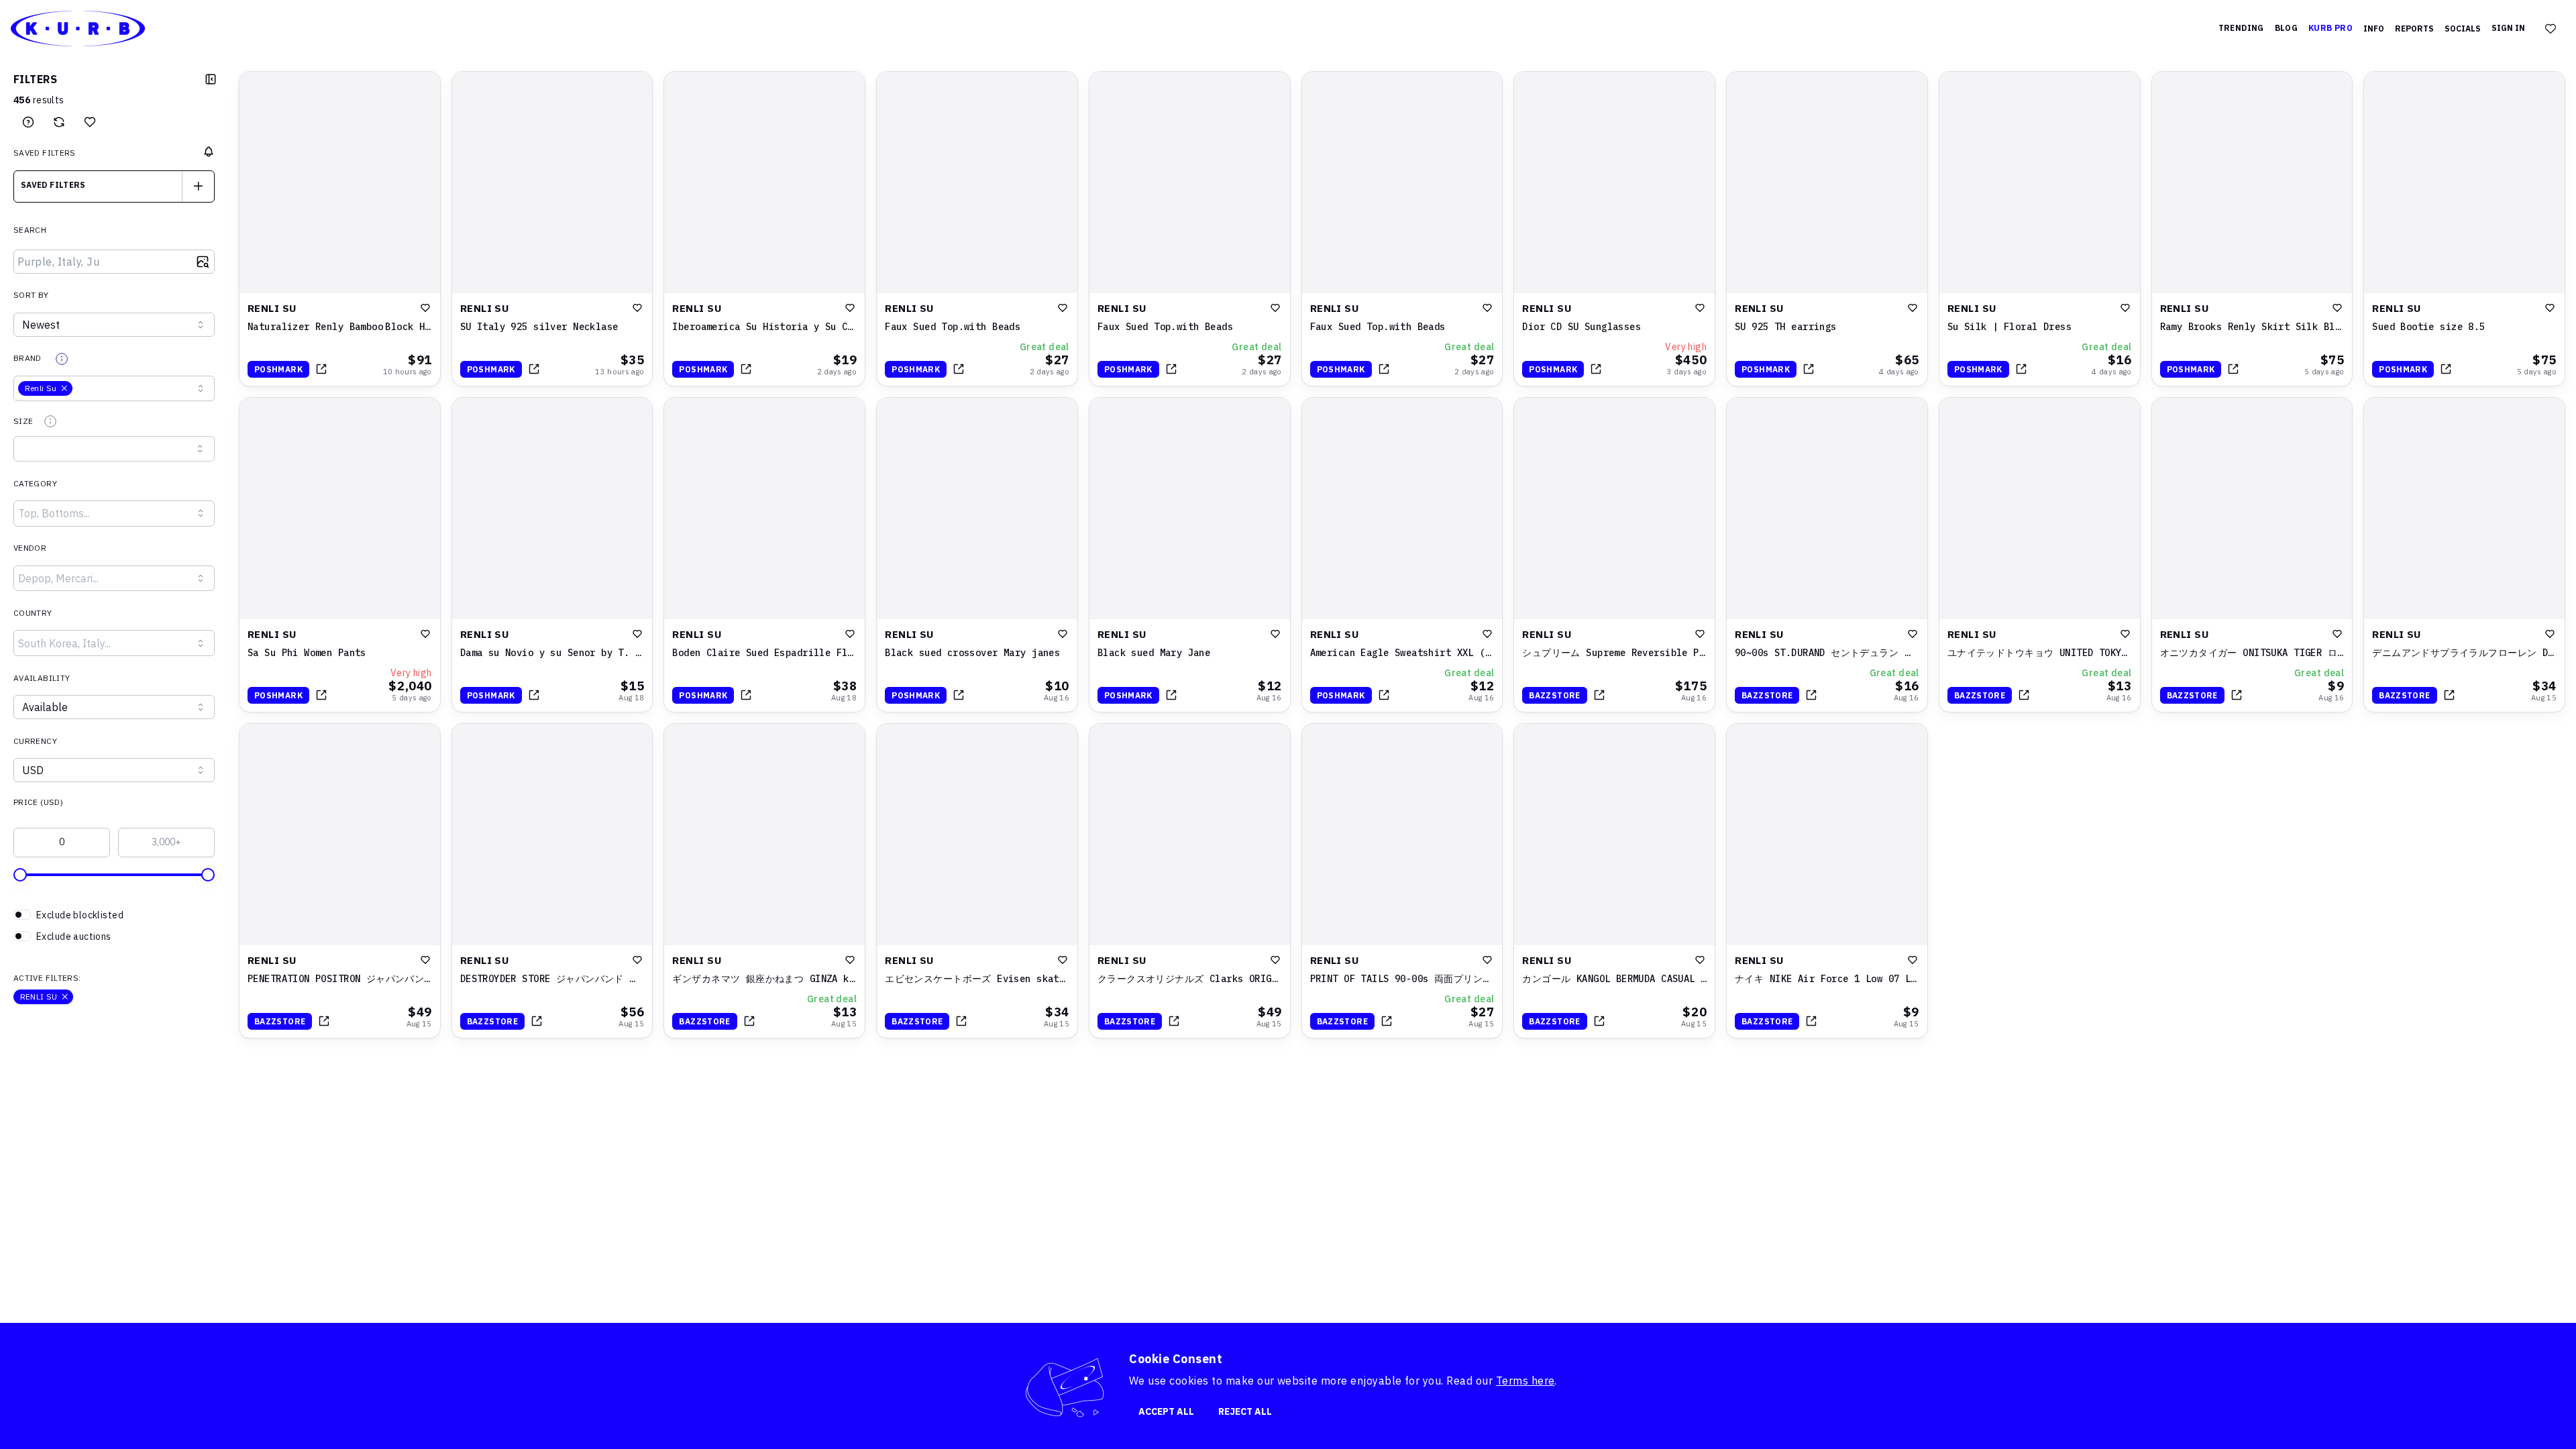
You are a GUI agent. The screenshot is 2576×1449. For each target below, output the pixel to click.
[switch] (114, 915)
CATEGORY (35, 483)
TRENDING (2241, 28)
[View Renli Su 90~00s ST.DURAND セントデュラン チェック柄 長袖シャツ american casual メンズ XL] (1827, 555)
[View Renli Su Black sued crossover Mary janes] (977, 555)
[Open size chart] (50, 421)
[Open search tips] (28, 122)
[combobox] (114, 186)
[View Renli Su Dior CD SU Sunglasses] (1614, 229)
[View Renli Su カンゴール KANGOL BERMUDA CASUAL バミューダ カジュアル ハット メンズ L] (1614, 881)
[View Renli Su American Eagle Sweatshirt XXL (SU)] (1402, 555)
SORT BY (31, 295)
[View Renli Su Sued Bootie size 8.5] (2464, 229)
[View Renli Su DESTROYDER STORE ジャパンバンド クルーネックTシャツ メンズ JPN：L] (552, 881)
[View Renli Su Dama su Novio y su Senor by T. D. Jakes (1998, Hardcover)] (552, 555)
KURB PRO (2330, 28)
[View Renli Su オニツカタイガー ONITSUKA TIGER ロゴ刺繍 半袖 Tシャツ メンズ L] (2252, 555)
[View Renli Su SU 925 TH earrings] (1827, 229)
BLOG (2286, 28)
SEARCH (30, 230)
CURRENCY (35, 741)
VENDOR (30, 548)
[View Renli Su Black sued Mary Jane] (1190, 555)
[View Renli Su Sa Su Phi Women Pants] (340, 555)
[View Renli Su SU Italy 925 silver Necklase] (552, 229)
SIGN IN (2508, 28)
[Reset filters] (59, 122)
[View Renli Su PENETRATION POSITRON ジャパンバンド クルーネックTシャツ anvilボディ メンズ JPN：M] (340, 881)
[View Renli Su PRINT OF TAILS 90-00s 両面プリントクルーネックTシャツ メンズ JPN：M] (1402, 881)
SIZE (23, 421)
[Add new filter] (198, 186)
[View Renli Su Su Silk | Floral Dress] (2040, 229)
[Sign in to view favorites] (2551, 29)
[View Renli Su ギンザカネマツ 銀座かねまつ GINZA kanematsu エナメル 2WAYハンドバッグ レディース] (764, 881)
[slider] (20, 875)
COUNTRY (33, 613)
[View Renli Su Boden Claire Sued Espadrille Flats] (764, 555)
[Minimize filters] (211, 79)
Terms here (1525, 1381)
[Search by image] (203, 262)
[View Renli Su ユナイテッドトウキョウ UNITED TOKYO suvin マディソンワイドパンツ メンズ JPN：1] (2040, 555)
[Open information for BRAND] (62, 359)
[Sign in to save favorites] (90, 122)
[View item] (321, 369)
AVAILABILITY (42, 678)
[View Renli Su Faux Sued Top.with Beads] (977, 229)
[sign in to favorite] (425, 308)
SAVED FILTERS (45, 153)
